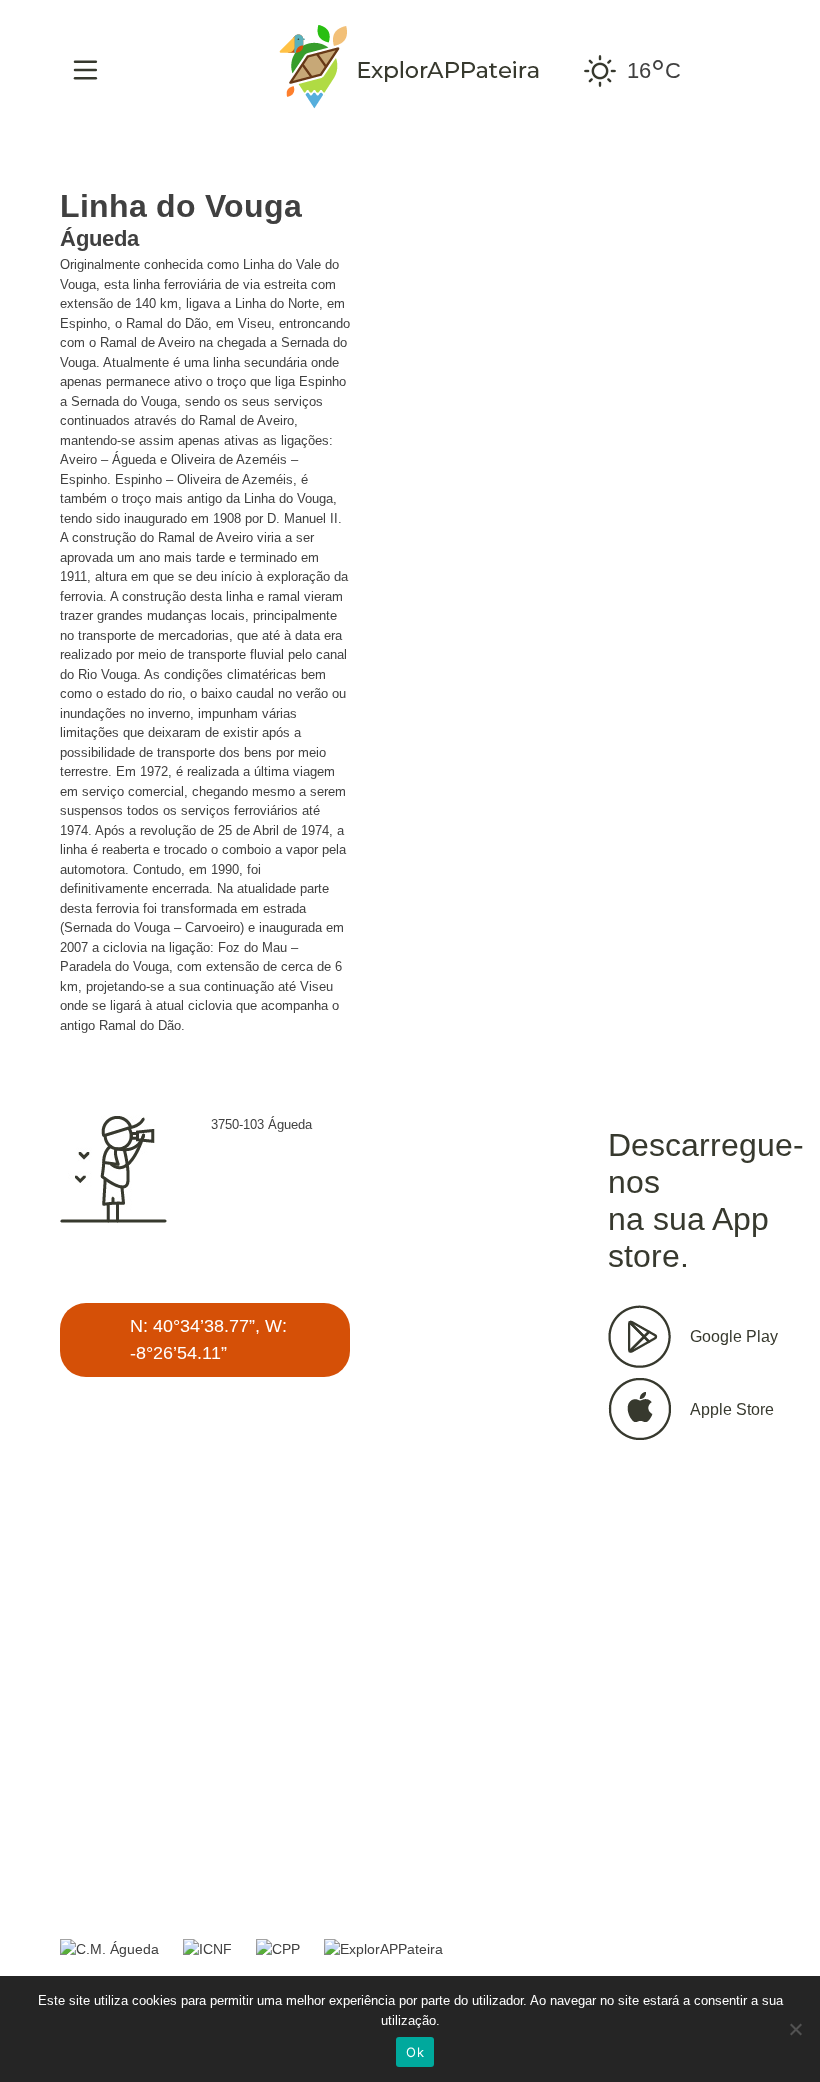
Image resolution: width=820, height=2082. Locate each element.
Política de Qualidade (145, 1892)
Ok (415, 2052)
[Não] (795, 2029)
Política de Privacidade (351, 1892)
